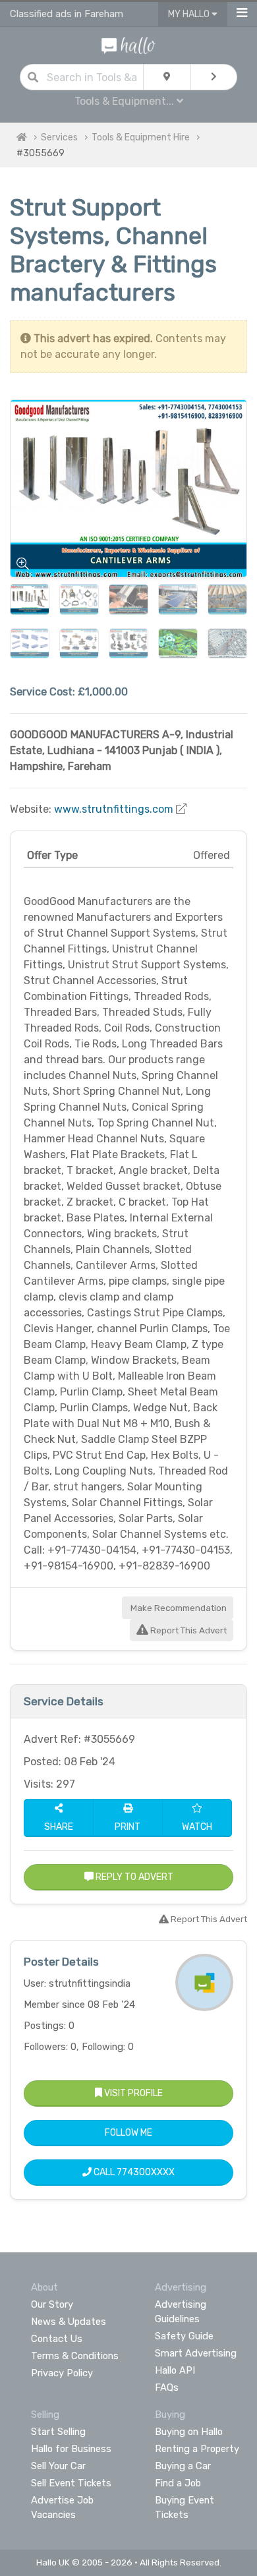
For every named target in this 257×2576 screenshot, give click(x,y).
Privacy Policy (62, 2373)
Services (59, 137)
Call (133, 2172)
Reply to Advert (133, 1877)
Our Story (52, 2304)
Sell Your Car (58, 2466)
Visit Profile (132, 2093)
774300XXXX (146, 2172)
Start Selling (58, 2432)
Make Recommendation (178, 1608)
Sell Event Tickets (71, 2483)
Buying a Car (183, 2466)
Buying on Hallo (189, 2432)
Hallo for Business (71, 2449)
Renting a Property (197, 2449)
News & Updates (69, 2322)
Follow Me (128, 2133)
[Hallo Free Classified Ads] (129, 44)
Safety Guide (184, 2336)
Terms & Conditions (75, 2356)
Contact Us (57, 2339)
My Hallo (190, 14)
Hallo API (175, 2370)
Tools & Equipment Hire (141, 137)
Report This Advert (187, 1630)
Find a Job (178, 2483)
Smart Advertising (196, 2353)
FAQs (167, 2387)
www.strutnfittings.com (114, 809)
